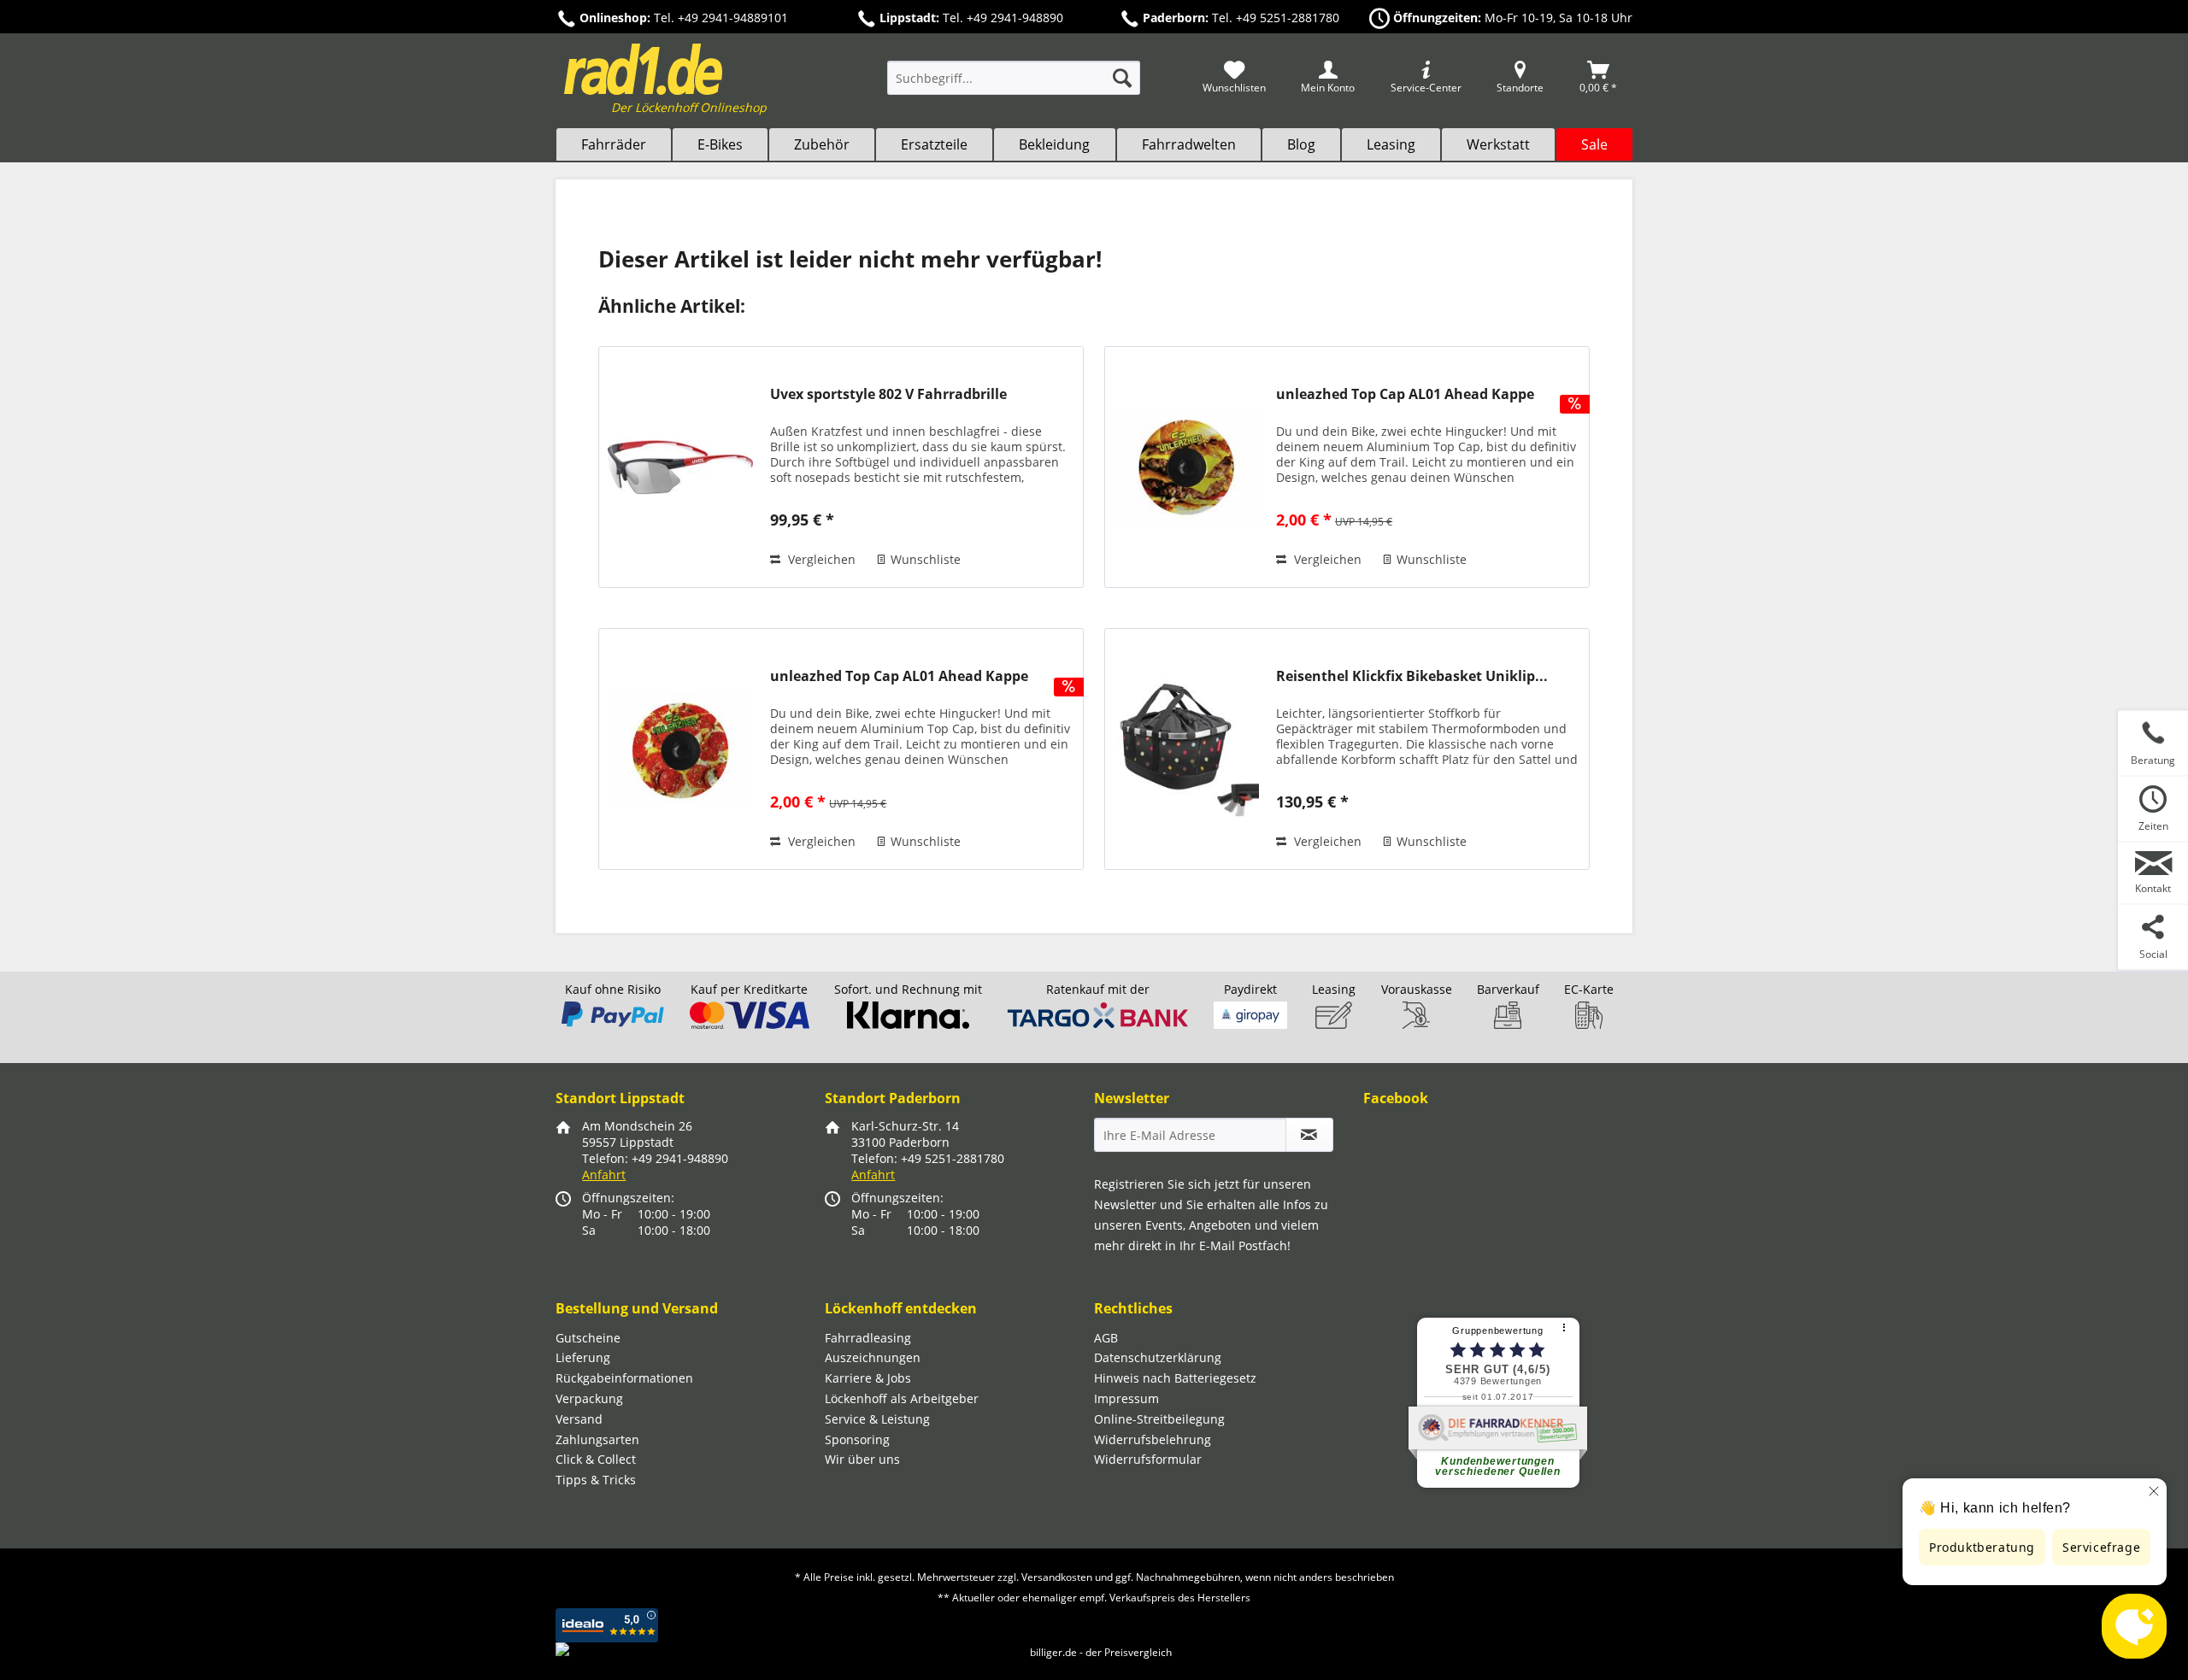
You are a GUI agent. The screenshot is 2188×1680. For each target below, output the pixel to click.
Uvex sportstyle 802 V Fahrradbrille (888, 394)
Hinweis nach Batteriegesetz (1175, 1378)
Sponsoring (857, 1439)
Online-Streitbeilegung (1159, 1419)
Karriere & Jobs (868, 1378)
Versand (579, 1419)
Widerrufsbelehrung (1153, 1439)
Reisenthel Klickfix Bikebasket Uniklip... (1412, 676)
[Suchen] (1122, 78)
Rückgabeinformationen (624, 1378)
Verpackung (589, 1398)
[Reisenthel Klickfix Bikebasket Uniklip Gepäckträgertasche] (1186, 749)
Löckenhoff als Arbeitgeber (902, 1398)
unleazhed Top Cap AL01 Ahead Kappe (1405, 394)
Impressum (1126, 1398)
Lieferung (583, 1357)
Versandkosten (1057, 1577)
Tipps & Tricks (596, 1480)
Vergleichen (820, 559)
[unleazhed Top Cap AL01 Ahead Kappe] (1186, 467)
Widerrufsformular (1148, 1459)
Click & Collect (596, 1459)
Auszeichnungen (873, 1357)
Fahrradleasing (868, 1338)
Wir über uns (862, 1459)
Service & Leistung (877, 1419)
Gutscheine (588, 1338)
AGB (1106, 1338)
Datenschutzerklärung (1158, 1357)
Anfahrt (604, 1175)
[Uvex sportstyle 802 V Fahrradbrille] (680, 467)
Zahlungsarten (597, 1439)
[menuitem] (1014, 86)
